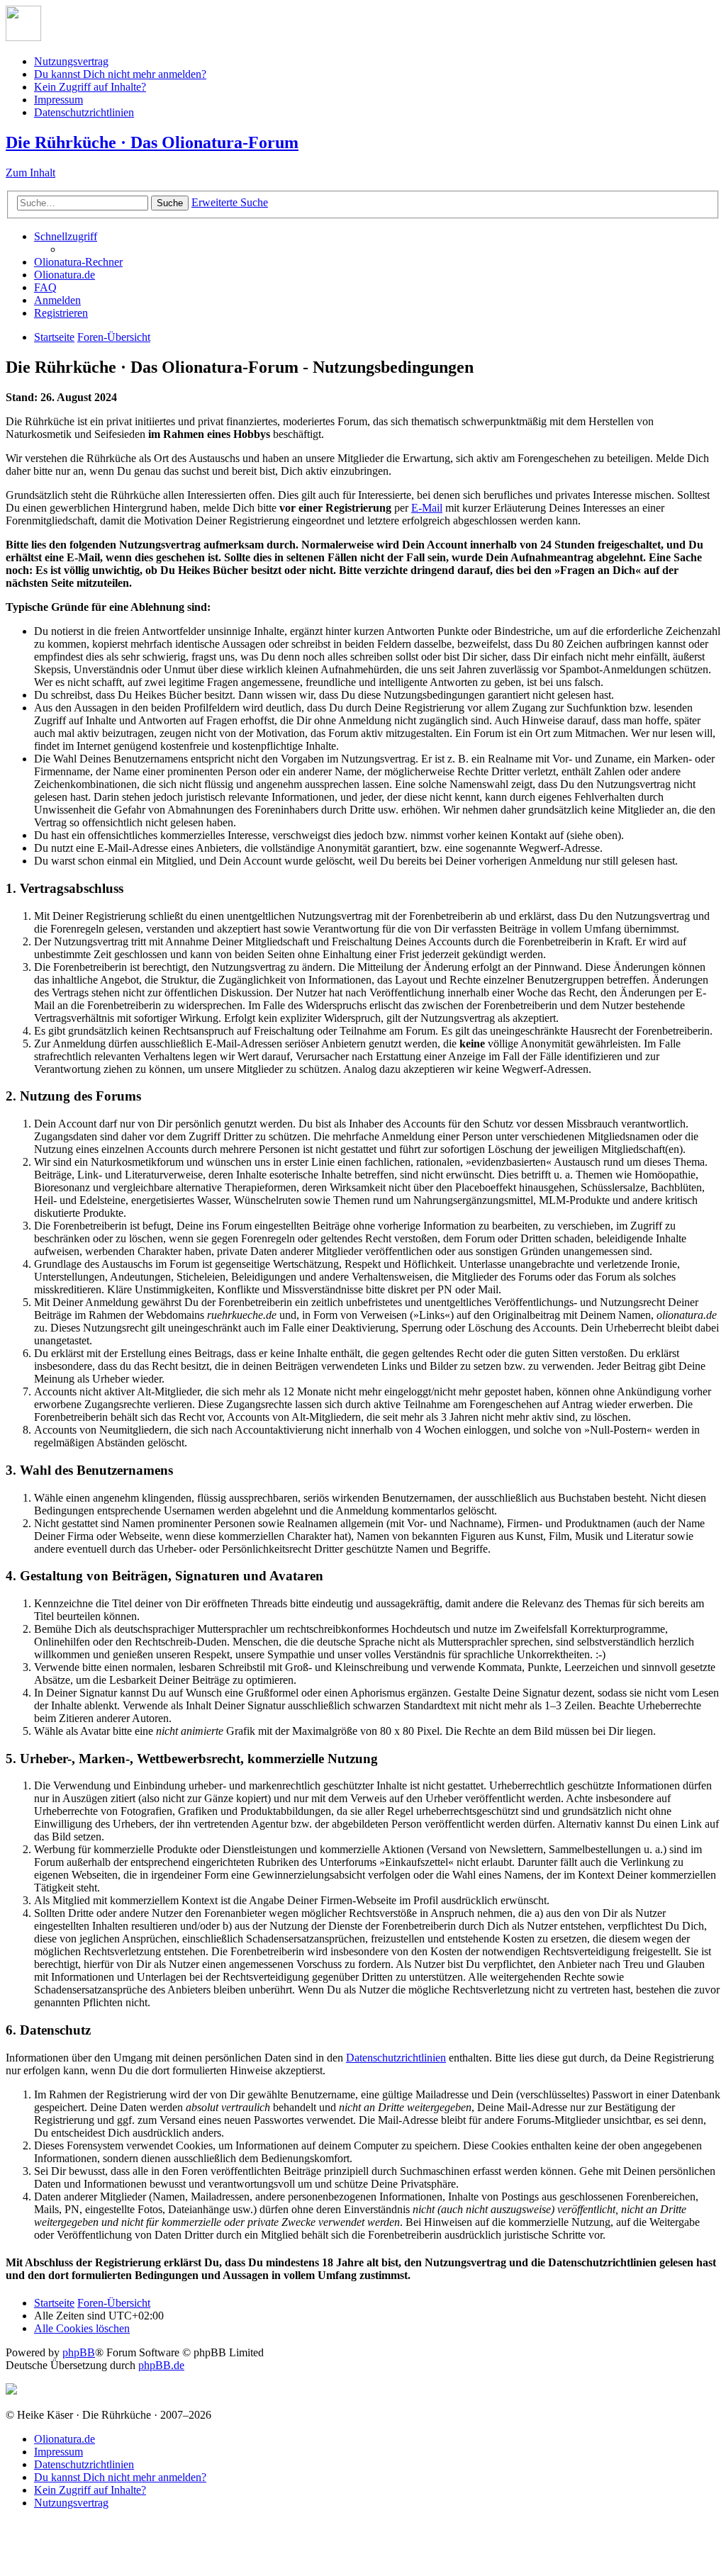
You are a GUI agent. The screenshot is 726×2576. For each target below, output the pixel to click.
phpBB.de (161, 2365)
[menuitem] (78, 262)
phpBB (79, 2352)
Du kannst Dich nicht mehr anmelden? (120, 74)
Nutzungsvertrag (71, 61)
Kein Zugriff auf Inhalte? (90, 87)
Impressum (58, 100)
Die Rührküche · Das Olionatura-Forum (152, 142)
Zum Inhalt (30, 173)
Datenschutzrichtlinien (84, 112)
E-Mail (427, 508)
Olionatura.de (65, 2439)
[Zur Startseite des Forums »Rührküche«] (23, 37)
